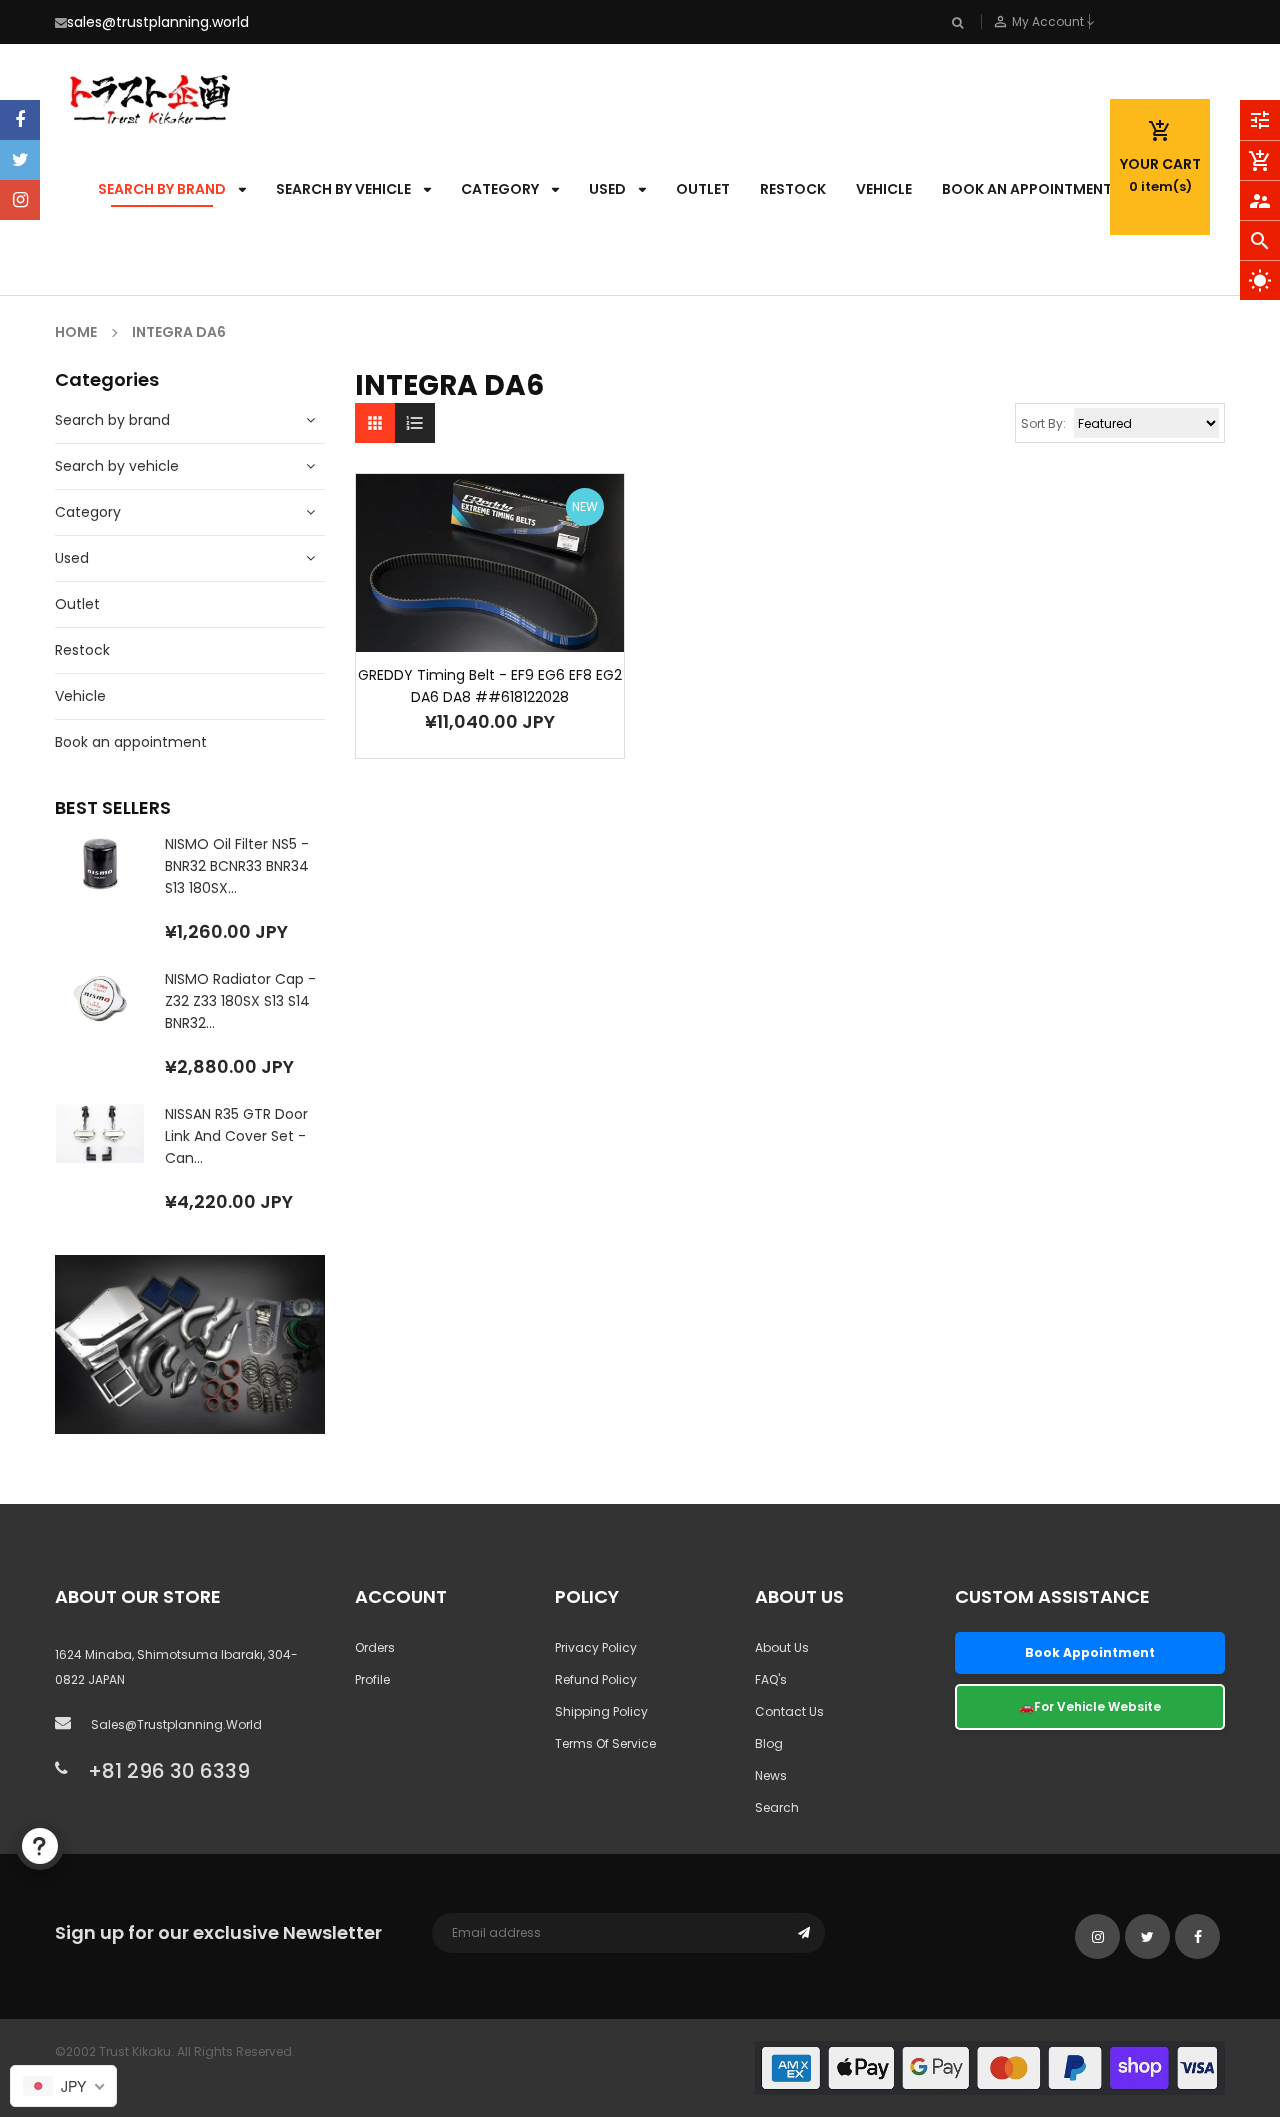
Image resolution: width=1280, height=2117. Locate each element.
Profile (372, 1679)
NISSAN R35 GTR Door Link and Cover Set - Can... (236, 1136)
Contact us (789, 1711)
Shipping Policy (601, 1711)
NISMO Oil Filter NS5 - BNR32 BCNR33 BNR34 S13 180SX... (237, 866)
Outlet (77, 604)
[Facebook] (20, 120)
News (771, 1775)
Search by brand (112, 420)
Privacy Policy (596, 1647)
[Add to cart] (460, 625)
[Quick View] (520, 625)
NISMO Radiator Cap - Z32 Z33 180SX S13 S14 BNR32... (240, 1001)
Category (88, 512)
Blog (769, 1743)
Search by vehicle (117, 466)
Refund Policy (596, 1679)
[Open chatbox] (40, 1846)
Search (777, 1807)
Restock (82, 650)
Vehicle (80, 696)
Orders (375, 1647)
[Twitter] (20, 160)
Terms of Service (605, 1743)
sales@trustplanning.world (158, 22)
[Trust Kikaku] (990, 2066)
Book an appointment (131, 742)
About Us (782, 1647)
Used (72, 558)
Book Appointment (1090, 1652)
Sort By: (1043, 423)
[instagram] (20, 200)
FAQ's (771, 1679)
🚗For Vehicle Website (1090, 1706)
